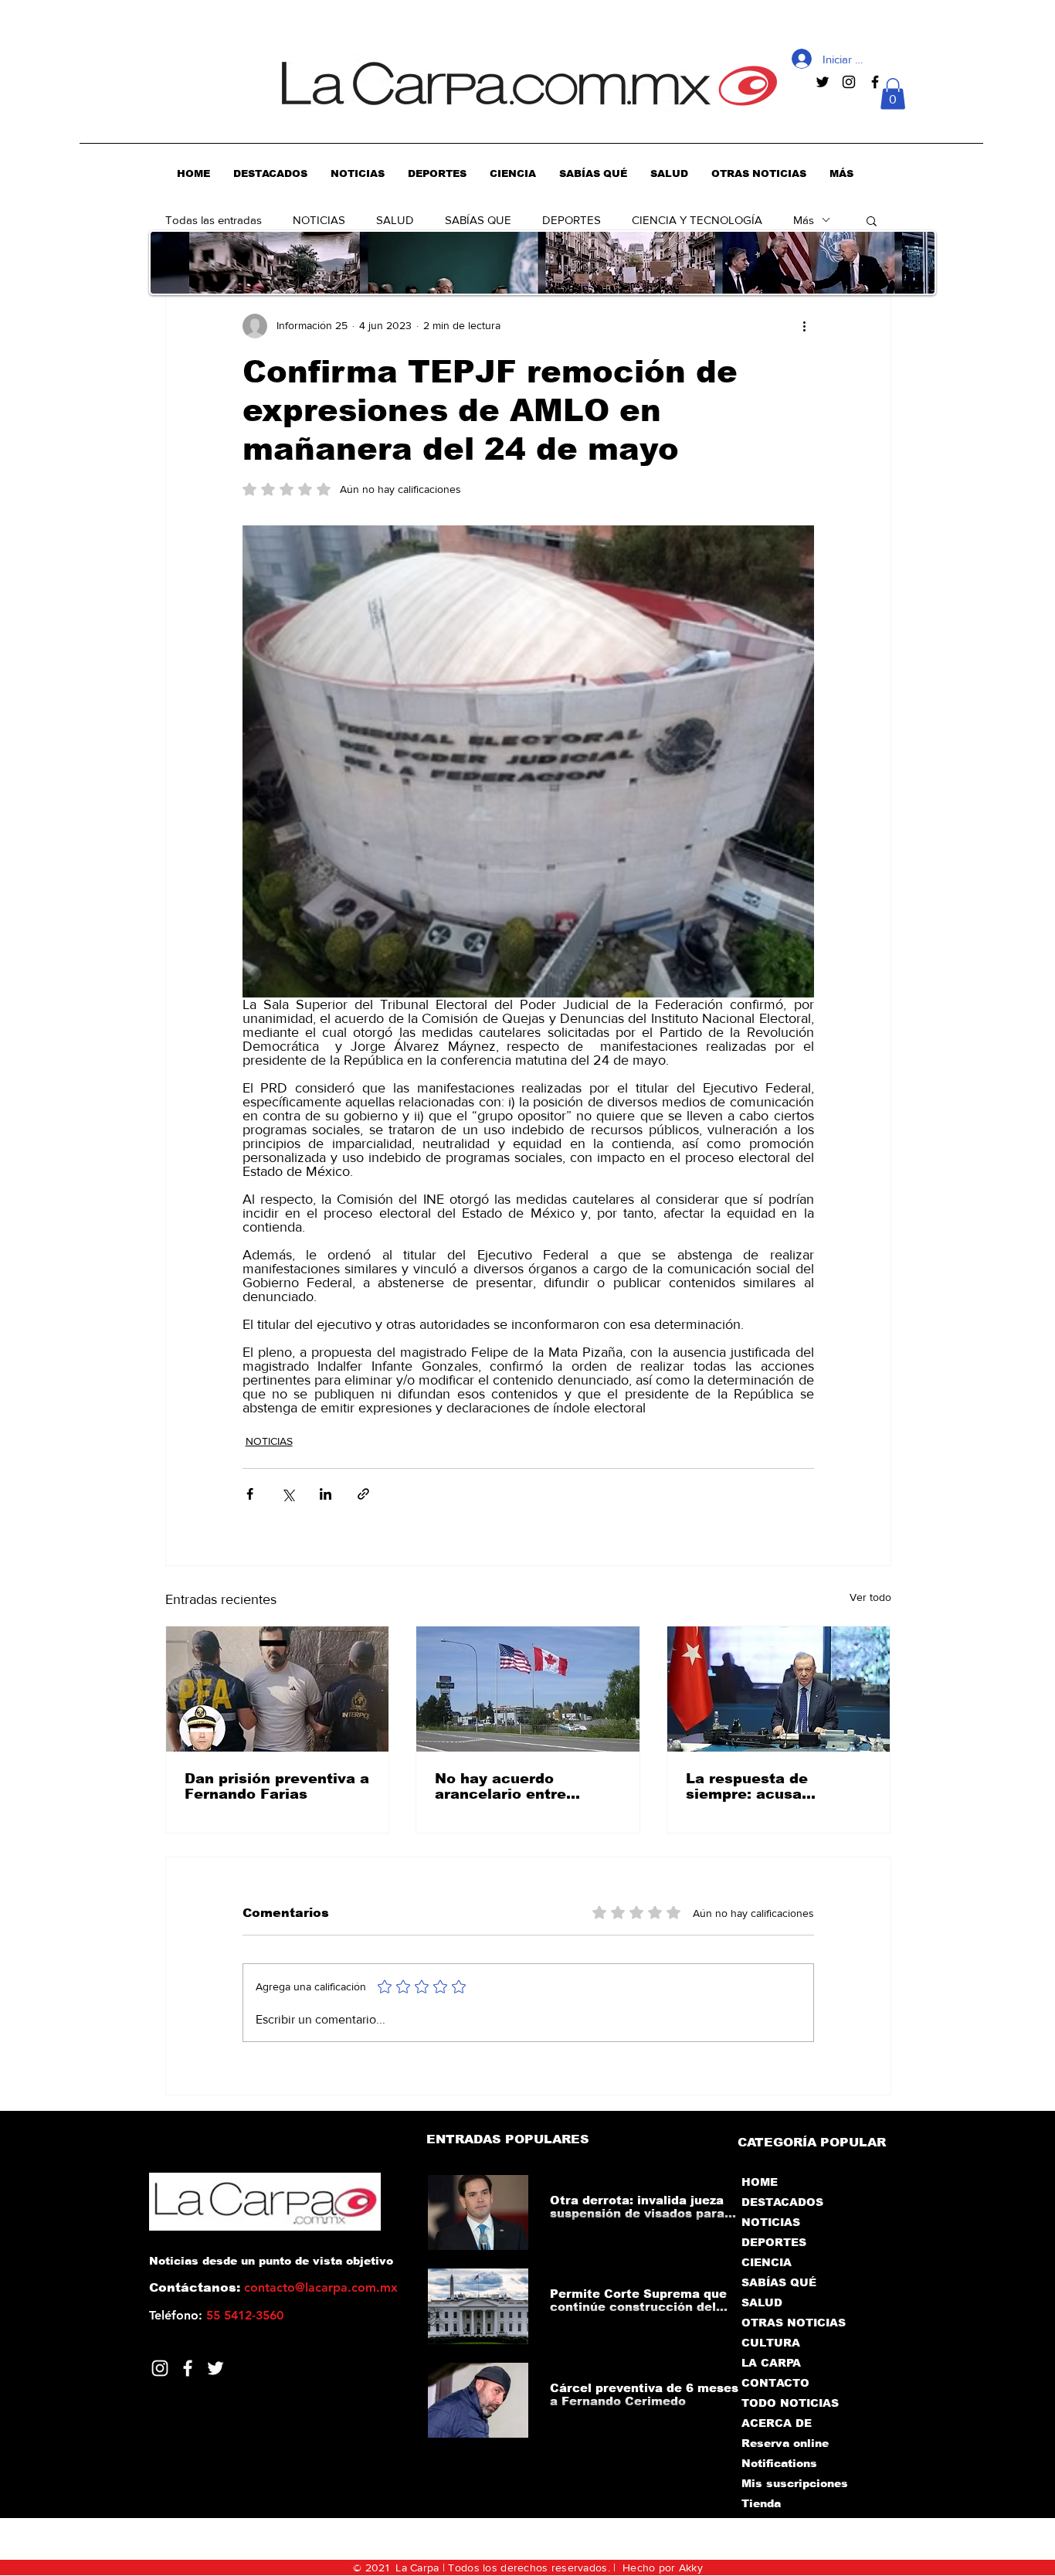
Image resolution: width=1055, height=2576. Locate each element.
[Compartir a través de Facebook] (250, 1494)
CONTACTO (775, 2383)
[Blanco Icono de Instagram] (160, 2368)
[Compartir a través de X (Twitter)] (288, 1494)
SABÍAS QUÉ (779, 2282)
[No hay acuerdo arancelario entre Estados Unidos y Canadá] (528, 1689)
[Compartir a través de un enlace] (363, 1494)
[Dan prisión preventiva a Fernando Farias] (278, 1689)
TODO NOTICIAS (790, 2403)
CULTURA (771, 2343)
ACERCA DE (777, 2423)
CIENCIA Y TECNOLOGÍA (697, 220)
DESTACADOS (782, 2202)
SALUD (395, 220)
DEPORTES (572, 220)
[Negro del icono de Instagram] (849, 82)
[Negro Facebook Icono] (875, 82)
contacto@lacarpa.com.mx (321, 2287)
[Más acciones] (805, 326)
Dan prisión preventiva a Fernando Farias (277, 1786)
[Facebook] (188, 2368)
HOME (760, 2182)
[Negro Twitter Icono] (823, 82)
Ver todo (870, 1597)
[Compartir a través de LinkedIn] (326, 1494)
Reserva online (785, 2443)
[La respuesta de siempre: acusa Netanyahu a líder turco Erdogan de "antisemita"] (779, 1689)
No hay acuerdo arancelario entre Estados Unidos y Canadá (500, 1786)
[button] (893, 94)
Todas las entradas (214, 220)
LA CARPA (771, 2363)
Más (804, 220)
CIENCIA (767, 2262)
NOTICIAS (319, 220)
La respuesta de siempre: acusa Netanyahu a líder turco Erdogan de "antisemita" (779, 1786)
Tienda (761, 2503)
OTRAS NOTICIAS (794, 2323)
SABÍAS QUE (478, 220)
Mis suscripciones (794, 2483)
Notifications (779, 2463)
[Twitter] (215, 2368)
